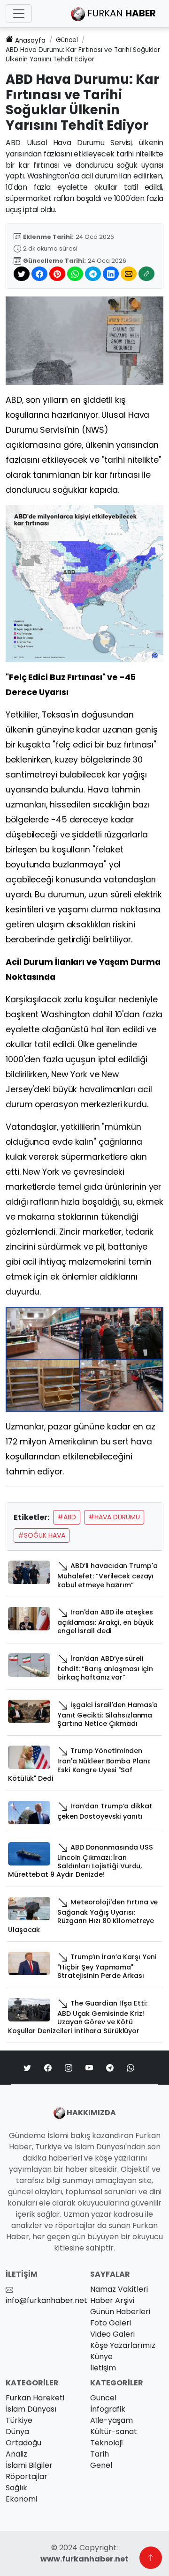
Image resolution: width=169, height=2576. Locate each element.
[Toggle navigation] (19, 14)
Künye (101, 2357)
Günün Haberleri (120, 2312)
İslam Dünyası (31, 2409)
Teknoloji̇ (107, 2443)
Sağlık (16, 2488)
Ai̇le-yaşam (111, 2420)
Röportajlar (27, 2476)
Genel (101, 2465)
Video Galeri (112, 2334)
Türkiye (19, 2420)
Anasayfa (30, 41)
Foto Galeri (111, 2323)
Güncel (67, 40)
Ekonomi (21, 2499)
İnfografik (108, 2409)
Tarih (100, 2454)
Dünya (17, 2432)
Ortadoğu (23, 2443)
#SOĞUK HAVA (42, 1535)
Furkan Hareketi (35, 2398)
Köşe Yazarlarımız (123, 2345)
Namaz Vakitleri (119, 2289)
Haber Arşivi (112, 2300)
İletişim (103, 2368)
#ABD (67, 1517)
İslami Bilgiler (29, 2465)
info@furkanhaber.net (46, 2300)
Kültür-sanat (114, 2432)
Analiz (16, 2454)
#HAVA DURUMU (114, 1517)
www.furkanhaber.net (84, 2559)
